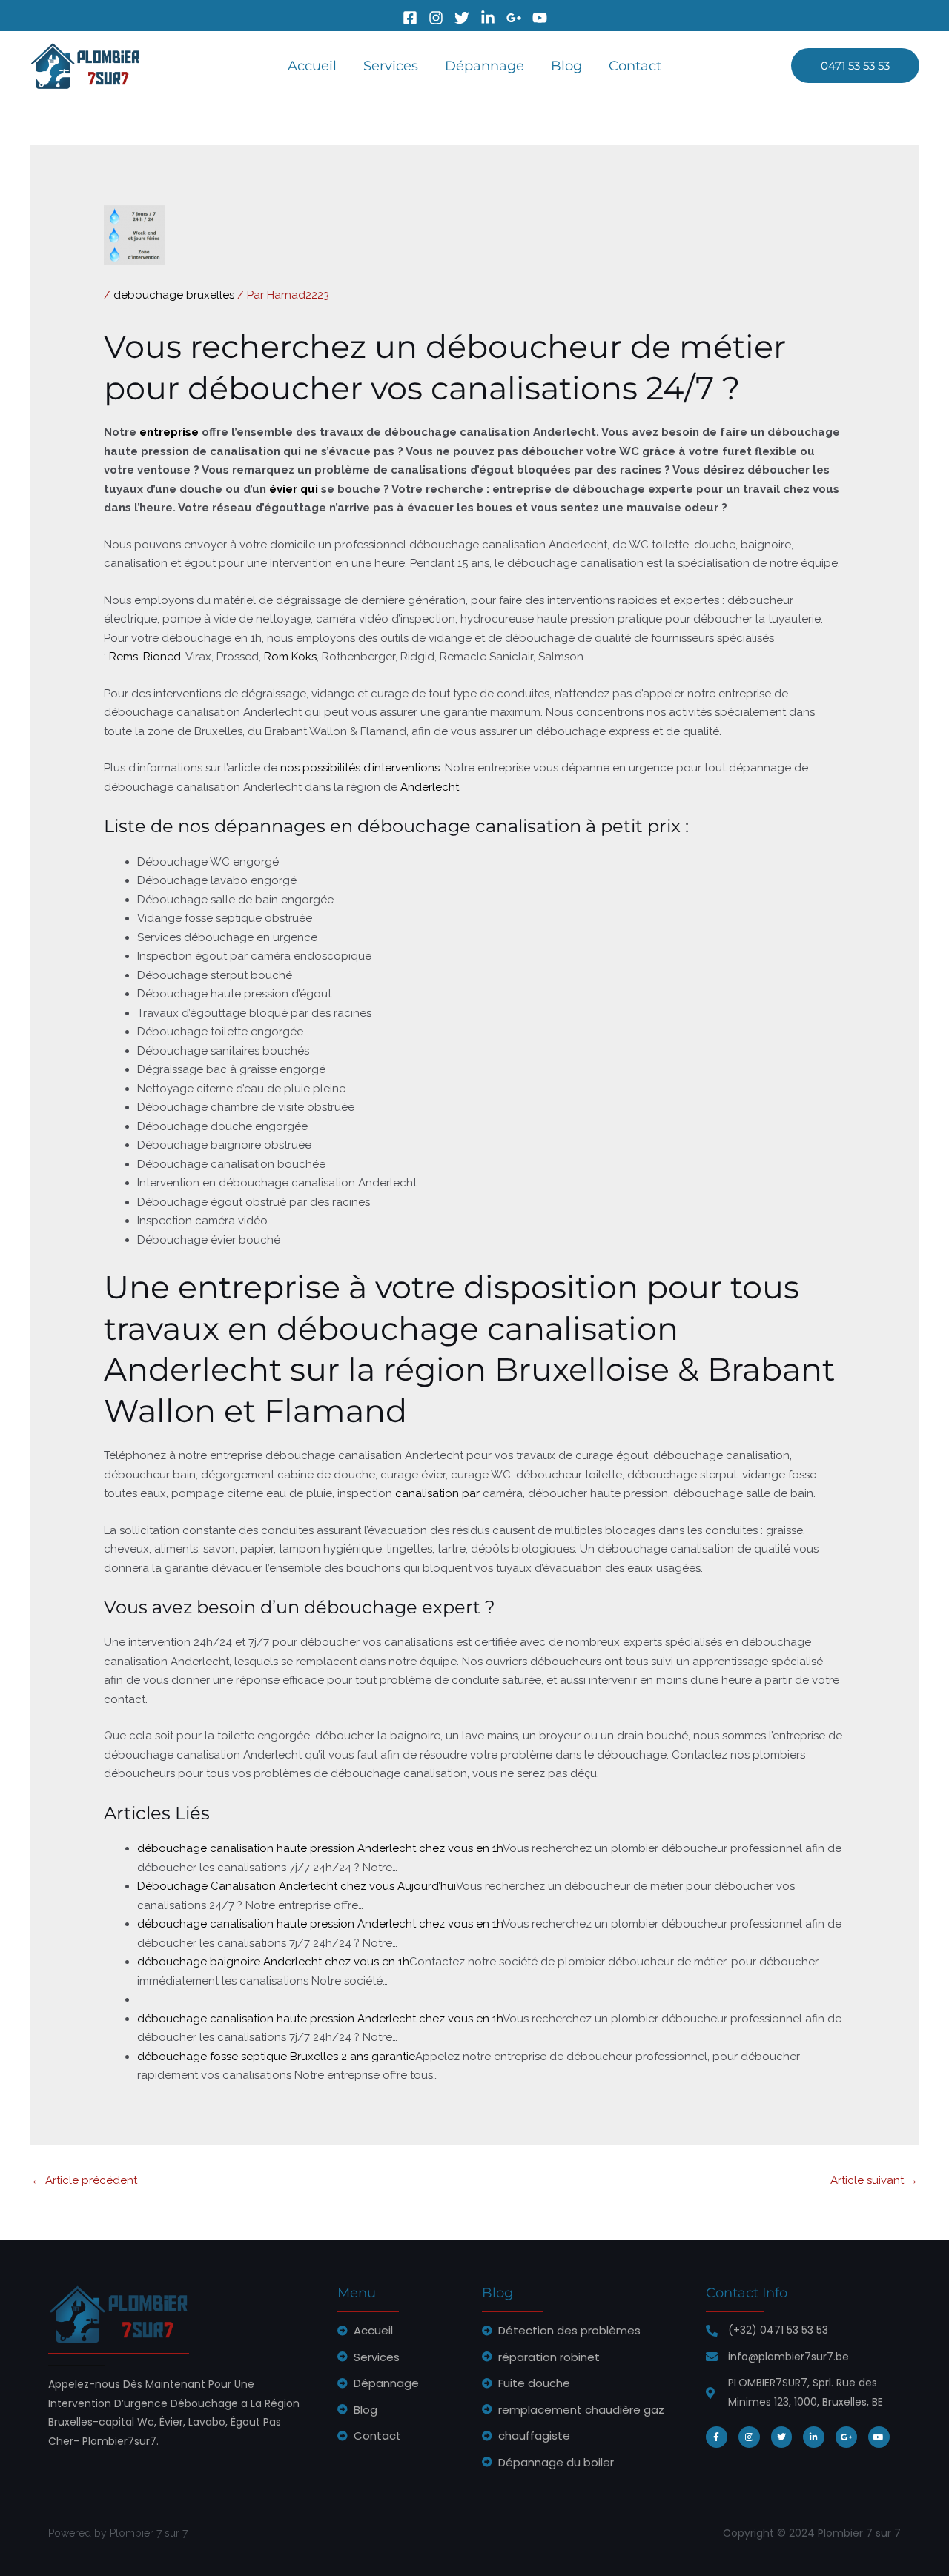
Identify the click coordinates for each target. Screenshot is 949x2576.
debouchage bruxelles (174, 295)
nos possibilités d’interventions (360, 768)
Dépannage (485, 66)
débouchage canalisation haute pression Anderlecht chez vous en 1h (320, 1848)
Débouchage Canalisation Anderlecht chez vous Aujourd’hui (297, 1886)
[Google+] (514, 18)
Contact (635, 66)
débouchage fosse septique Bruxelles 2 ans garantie (276, 2057)
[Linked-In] (488, 18)
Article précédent (84, 2180)
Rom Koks (290, 657)
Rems (123, 657)
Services (391, 66)
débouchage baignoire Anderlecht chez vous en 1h (273, 1962)
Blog (566, 66)
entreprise (169, 432)
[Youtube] (540, 18)
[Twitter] (462, 18)
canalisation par (437, 1493)
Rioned (162, 657)
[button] (855, 66)
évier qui (294, 489)
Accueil (312, 66)
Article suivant (874, 2180)
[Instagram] (436, 18)
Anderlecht (430, 787)
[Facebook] (410, 18)
